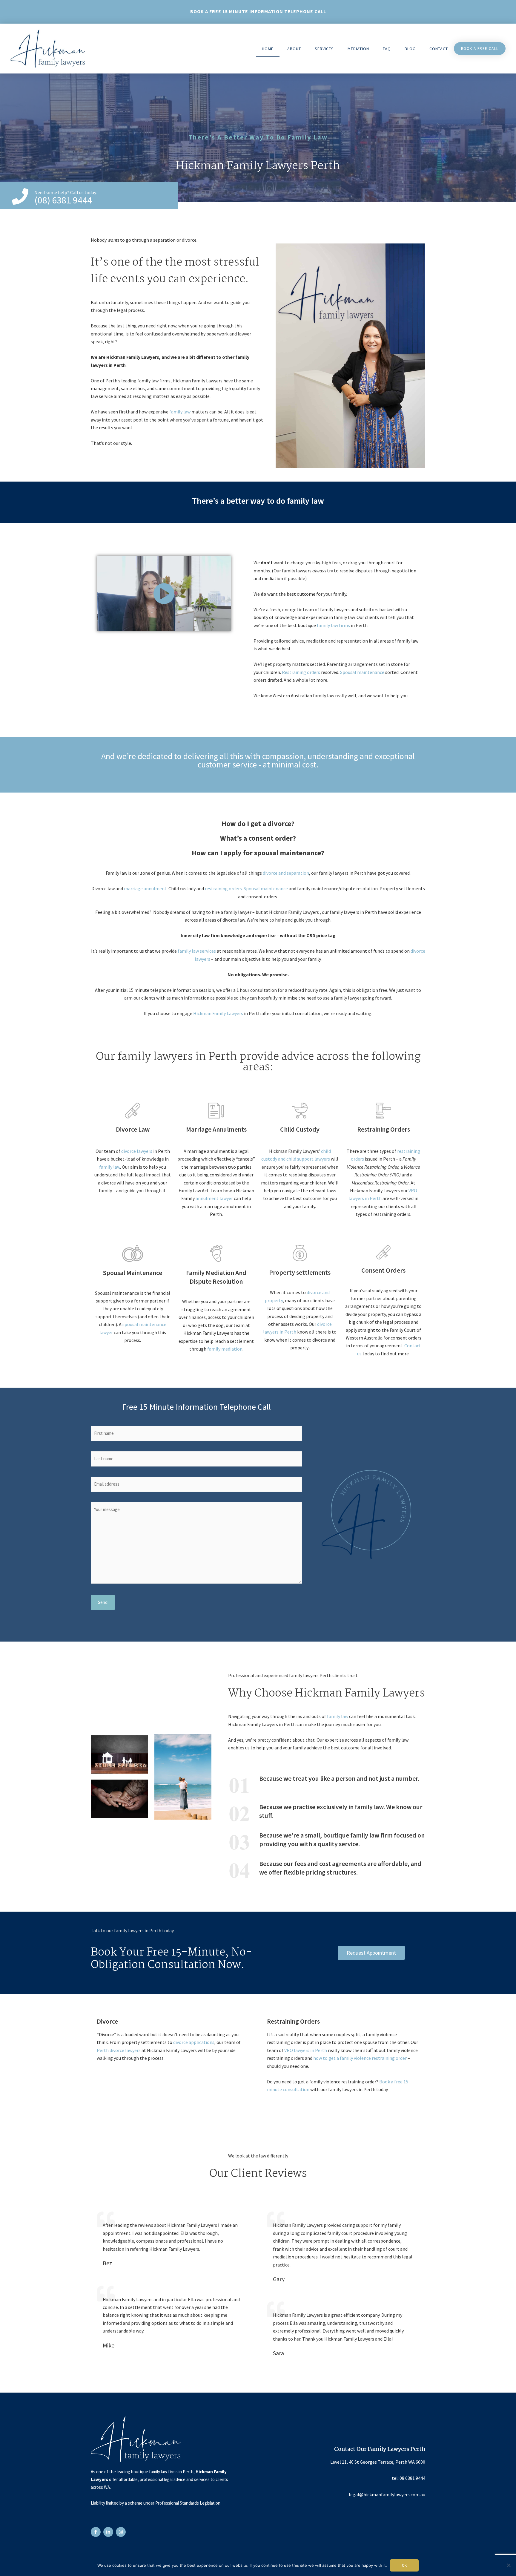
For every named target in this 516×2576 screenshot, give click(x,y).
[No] (509, 2565)
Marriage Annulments (216, 1129)
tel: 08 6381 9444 (408, 2478)
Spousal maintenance (362, 672)
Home (268, 49)
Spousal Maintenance (133, 1273)
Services (324, 49)
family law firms (333, 625)
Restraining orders (301, 672)
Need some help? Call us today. (66, 192)
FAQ (387, 49)
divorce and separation (286, 873)
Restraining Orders (384, 1129)
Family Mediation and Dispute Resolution (216, 1277)
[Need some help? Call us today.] (20, 196)
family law (180, 412)
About (294, 49)
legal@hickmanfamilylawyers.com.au (387, 2494)
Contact (439, 49)
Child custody (300, 1129)
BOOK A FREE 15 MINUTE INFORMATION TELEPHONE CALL (258, 11)
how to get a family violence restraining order (360, 2058)
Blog (410, 49)
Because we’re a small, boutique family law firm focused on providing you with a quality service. (342, 1839)
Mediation (358, 49)
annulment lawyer (214, 1198)
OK (404, 2565)
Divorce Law (133, 1129)
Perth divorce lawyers (119, 2050)
